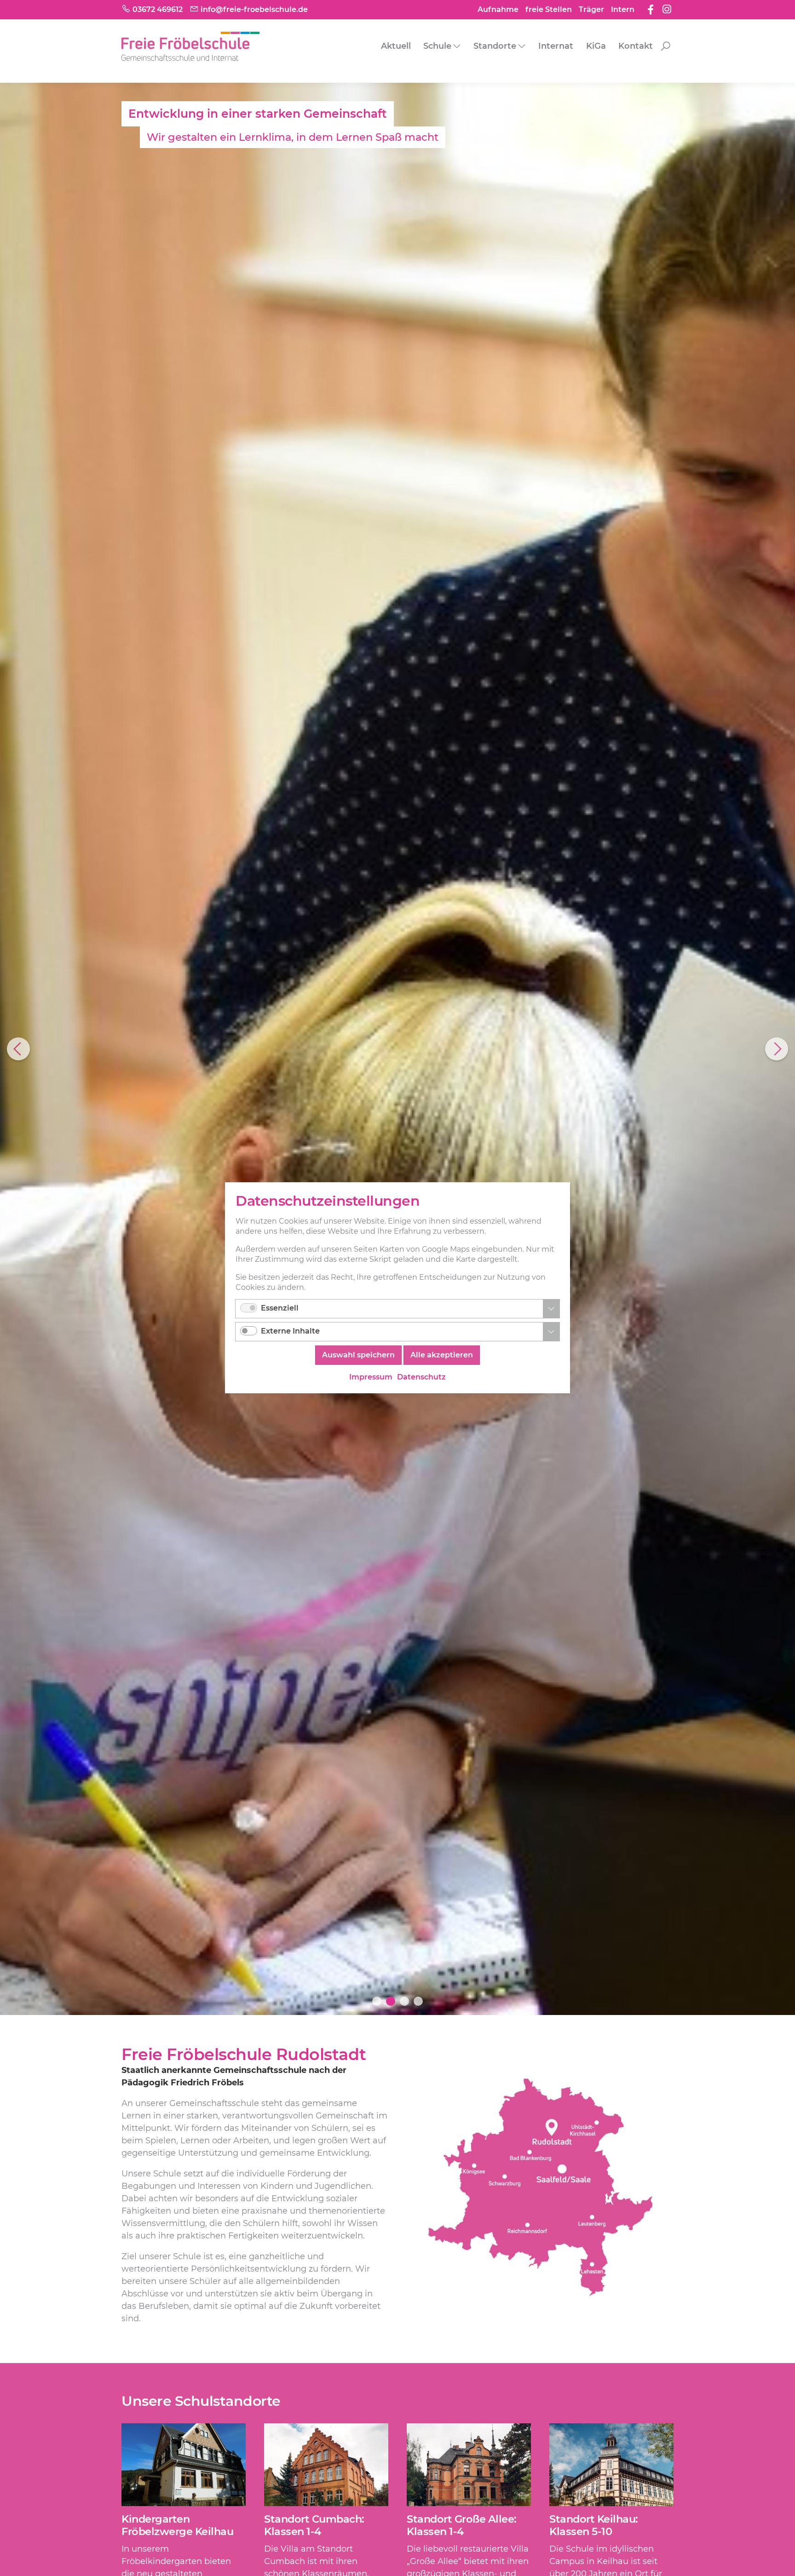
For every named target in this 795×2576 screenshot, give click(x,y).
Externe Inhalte (290, 1331)
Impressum (371, 1377)
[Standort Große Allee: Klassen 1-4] (469, 2465)
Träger (591, 9)
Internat (556, 46)
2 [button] (391, 2001)
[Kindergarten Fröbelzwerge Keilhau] (184, 2465)
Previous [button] (18, 1049)
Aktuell (396, 46)
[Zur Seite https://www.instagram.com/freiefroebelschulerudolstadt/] (667, 9)
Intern (623, 9)
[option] (397, 1049)
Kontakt (636, 46)
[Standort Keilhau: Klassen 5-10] (611, 2465)
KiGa (596, 46)
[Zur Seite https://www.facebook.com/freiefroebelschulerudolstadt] (651, 9)
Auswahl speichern (358, 1355)
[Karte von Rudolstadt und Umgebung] (540, 2189)
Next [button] (777, 1049)
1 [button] (377, 2001)
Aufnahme (498, 9)
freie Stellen (549, 9)
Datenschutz (421, 1377)
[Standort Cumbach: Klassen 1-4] (326, 2465)
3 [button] (404, 2001)
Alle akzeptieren (442, 1355)
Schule (437, 46)
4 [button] (418, 2001)
